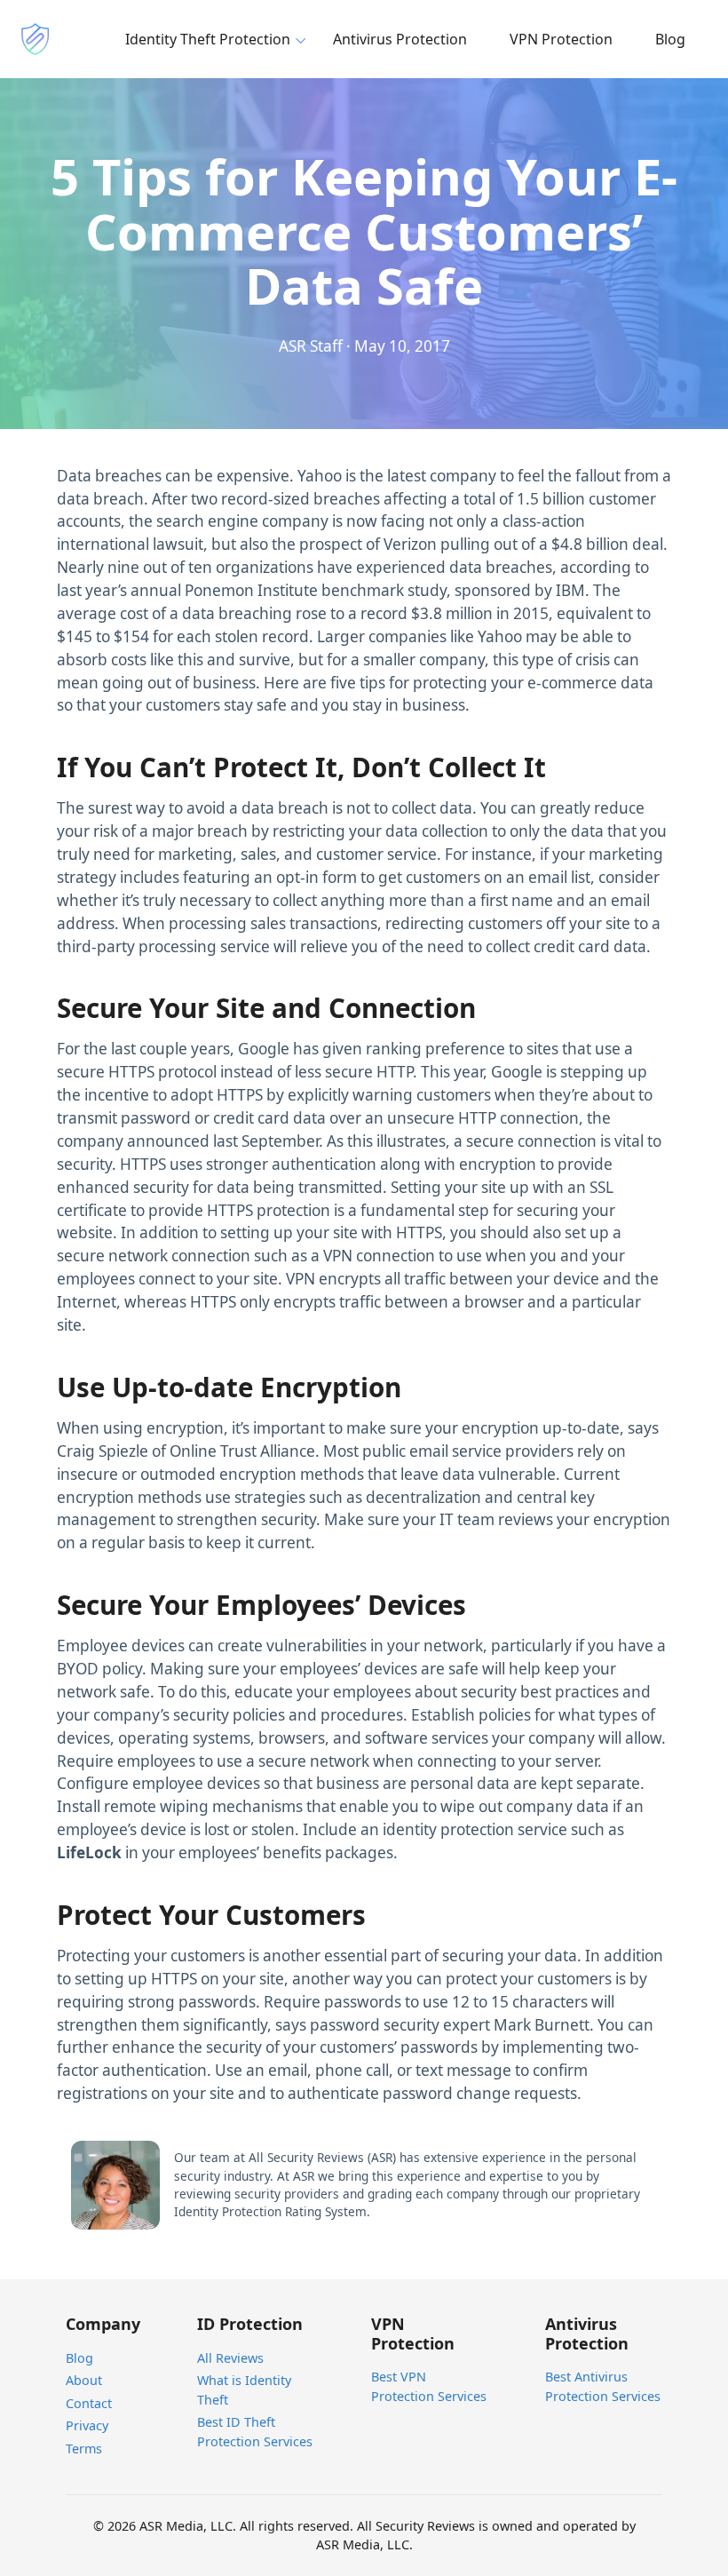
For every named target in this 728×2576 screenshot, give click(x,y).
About (84, 2380)
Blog (670, 39)
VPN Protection (561, 39)
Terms (84, 2449)
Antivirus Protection (400, 39)
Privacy (87, 2425)
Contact (89, 2403)
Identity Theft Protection (208, 39)
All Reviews (230, 2358)
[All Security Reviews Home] (36, 39)
